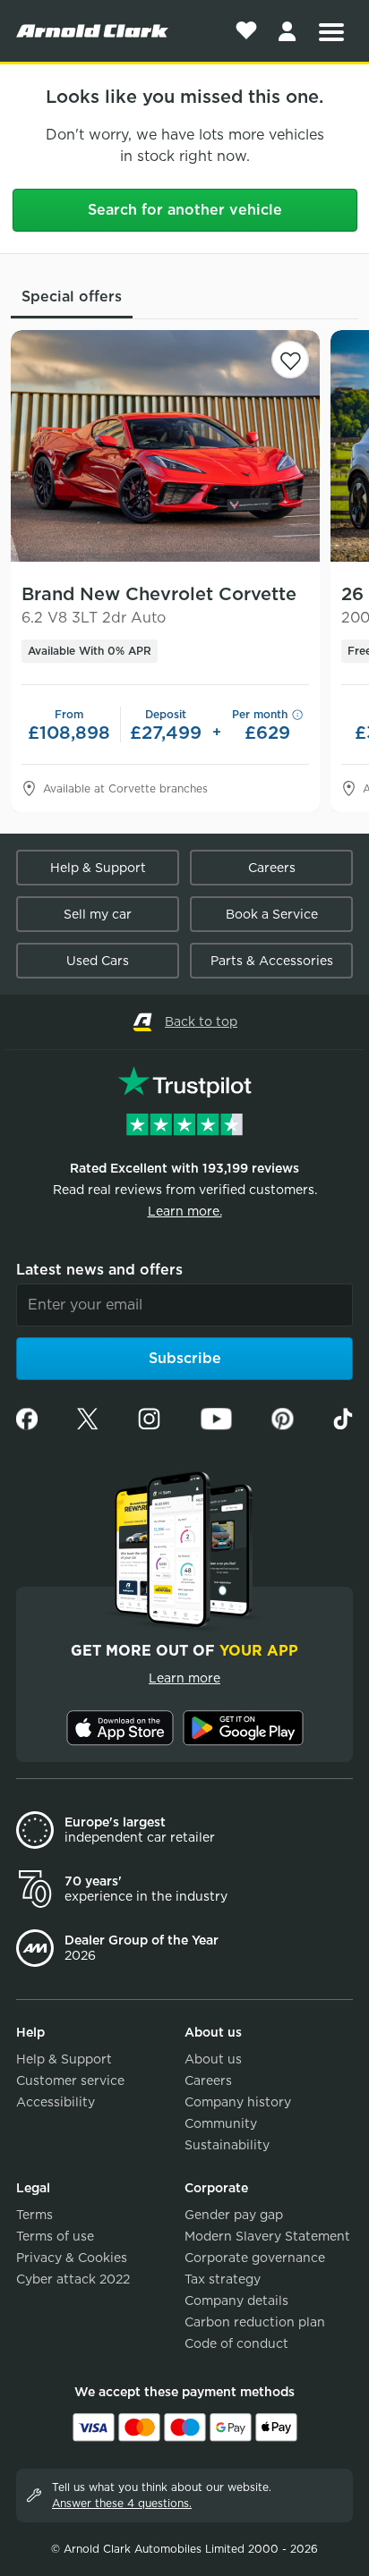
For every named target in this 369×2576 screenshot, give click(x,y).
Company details (236, 2301)
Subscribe (185, 1358)
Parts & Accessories (272, 961)
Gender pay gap (234, 2215)
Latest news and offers (99, 1270)
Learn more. (185, 1211)
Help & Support (98, 868)
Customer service (70, 2080)
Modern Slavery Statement (267, 2236)
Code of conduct (236, 2343)
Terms (34, 2215)
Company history (238, 2102)
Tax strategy (223, 2279)
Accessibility (56, 2102)
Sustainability (227, 2145)
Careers (272, 868)
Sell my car (98, 914)
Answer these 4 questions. (122, 2503)
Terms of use (55, 2236)
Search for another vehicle (185, 210)
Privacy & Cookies (72, 2258)
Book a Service (272, 914)
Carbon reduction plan (255, 2322)
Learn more (184, 1678)
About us (213, 2059)
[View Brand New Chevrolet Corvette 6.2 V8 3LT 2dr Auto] (165, 446)
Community (221, 2123)
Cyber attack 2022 (73, 2279)
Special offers (72, 297)
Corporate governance (255, 2258)
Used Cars (98, 961)
